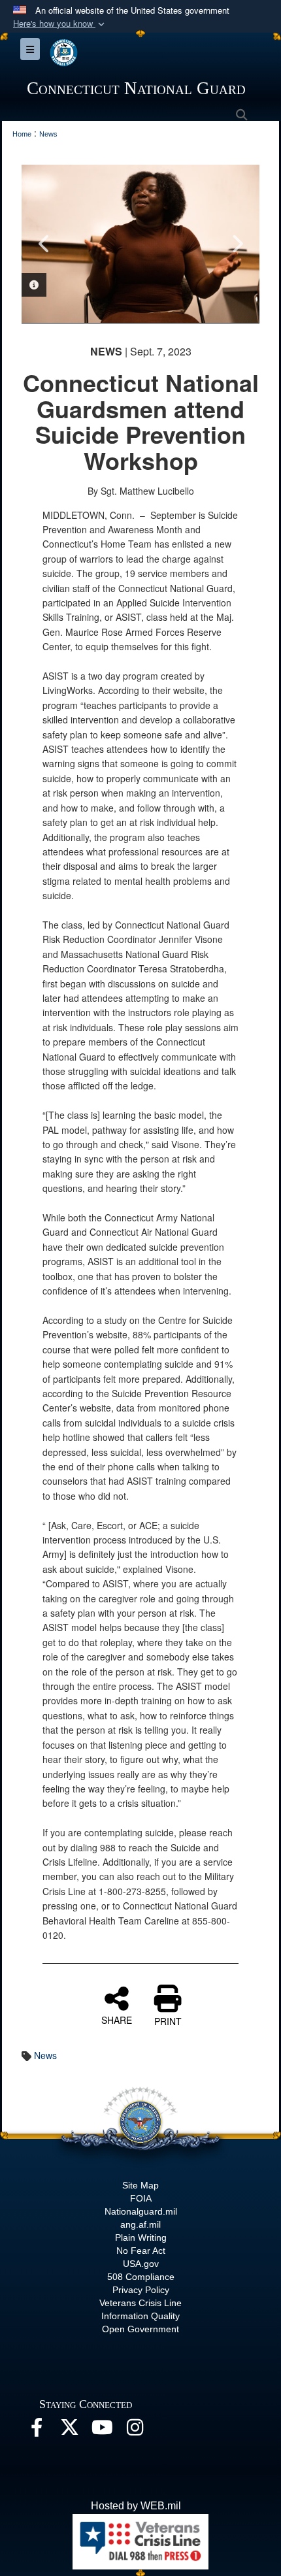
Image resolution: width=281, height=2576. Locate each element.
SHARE (117, 2019)
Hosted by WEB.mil (136, 2506)
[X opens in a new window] (69, 2431)
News (45, 2055)
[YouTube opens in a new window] (102, 2431)
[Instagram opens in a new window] (135, 2431)
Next (237, 244)
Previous (44, 244)
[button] (60, 24)
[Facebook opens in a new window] (37, 2431)
